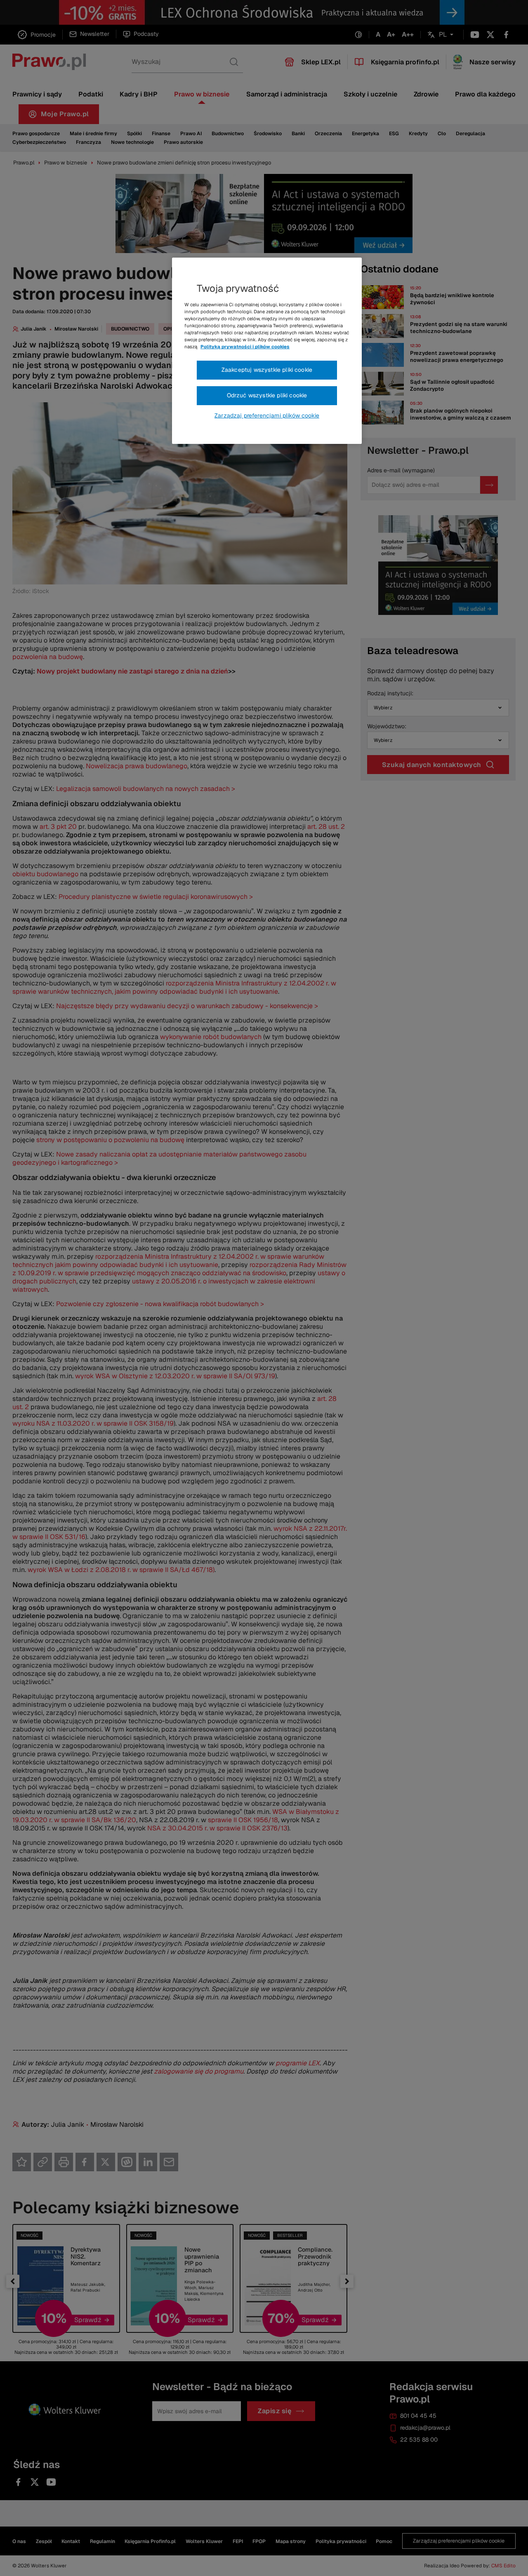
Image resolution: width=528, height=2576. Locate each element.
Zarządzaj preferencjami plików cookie (267, 415)
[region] (267, 351)
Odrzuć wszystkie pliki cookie (267, 395)
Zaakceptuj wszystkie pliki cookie (267, 370)
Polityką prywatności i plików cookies (245, 347)
